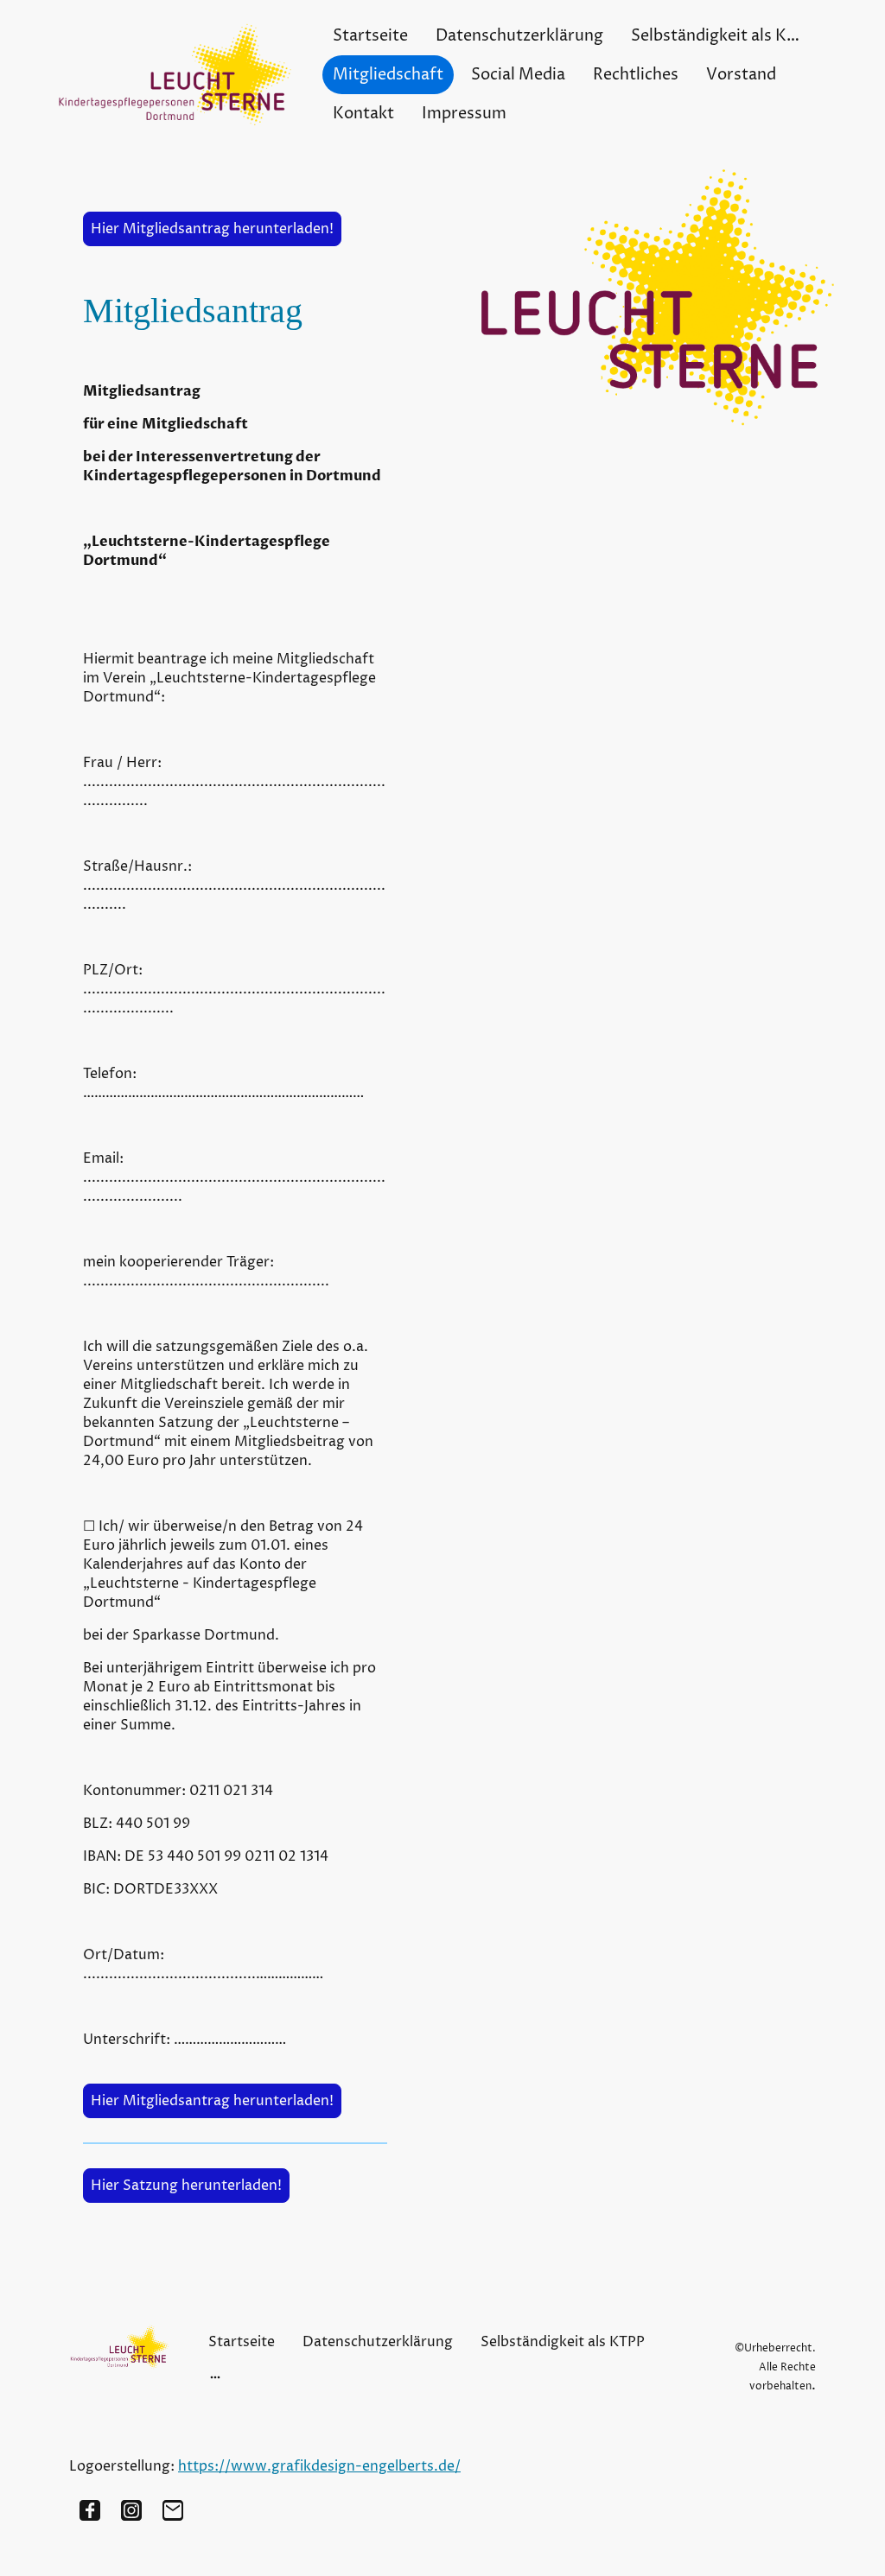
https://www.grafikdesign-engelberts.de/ (319, 2466)
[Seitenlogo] (175, 75)
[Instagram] (131, 2510)
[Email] (173, 2510)
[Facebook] (90, 2510)
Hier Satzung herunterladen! (186, 2186)
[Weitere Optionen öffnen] (215, 2376)
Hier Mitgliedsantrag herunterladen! (212, 229)
